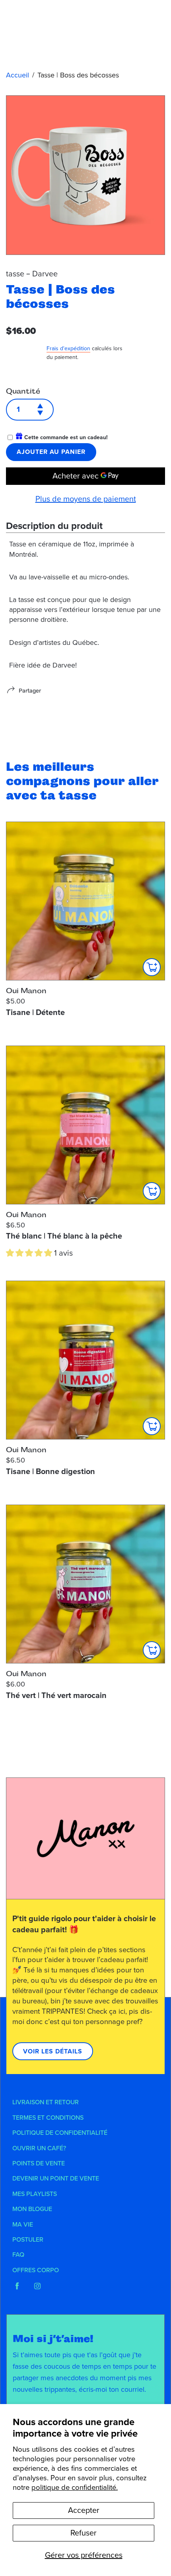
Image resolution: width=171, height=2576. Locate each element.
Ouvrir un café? (39, 2148)
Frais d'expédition (68, 348)
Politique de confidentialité (60, 2133)
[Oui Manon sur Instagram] (37, 2286)
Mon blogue (32, 2209)
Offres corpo (36, 2270)
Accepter (84, 2510)
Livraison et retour (46, 2102)
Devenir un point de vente (56, 2179)
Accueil (17, 75)
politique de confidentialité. (75, 2487)
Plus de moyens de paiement (86, 499)
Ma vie (23, 2225)
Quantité (23, 391)
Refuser (84, 2533)
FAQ (18, 2255)
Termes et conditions (48, 2118)
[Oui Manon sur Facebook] (17, 2286)
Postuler (28, 2240)
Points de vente (39, 2163)
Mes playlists (35, 2194)
